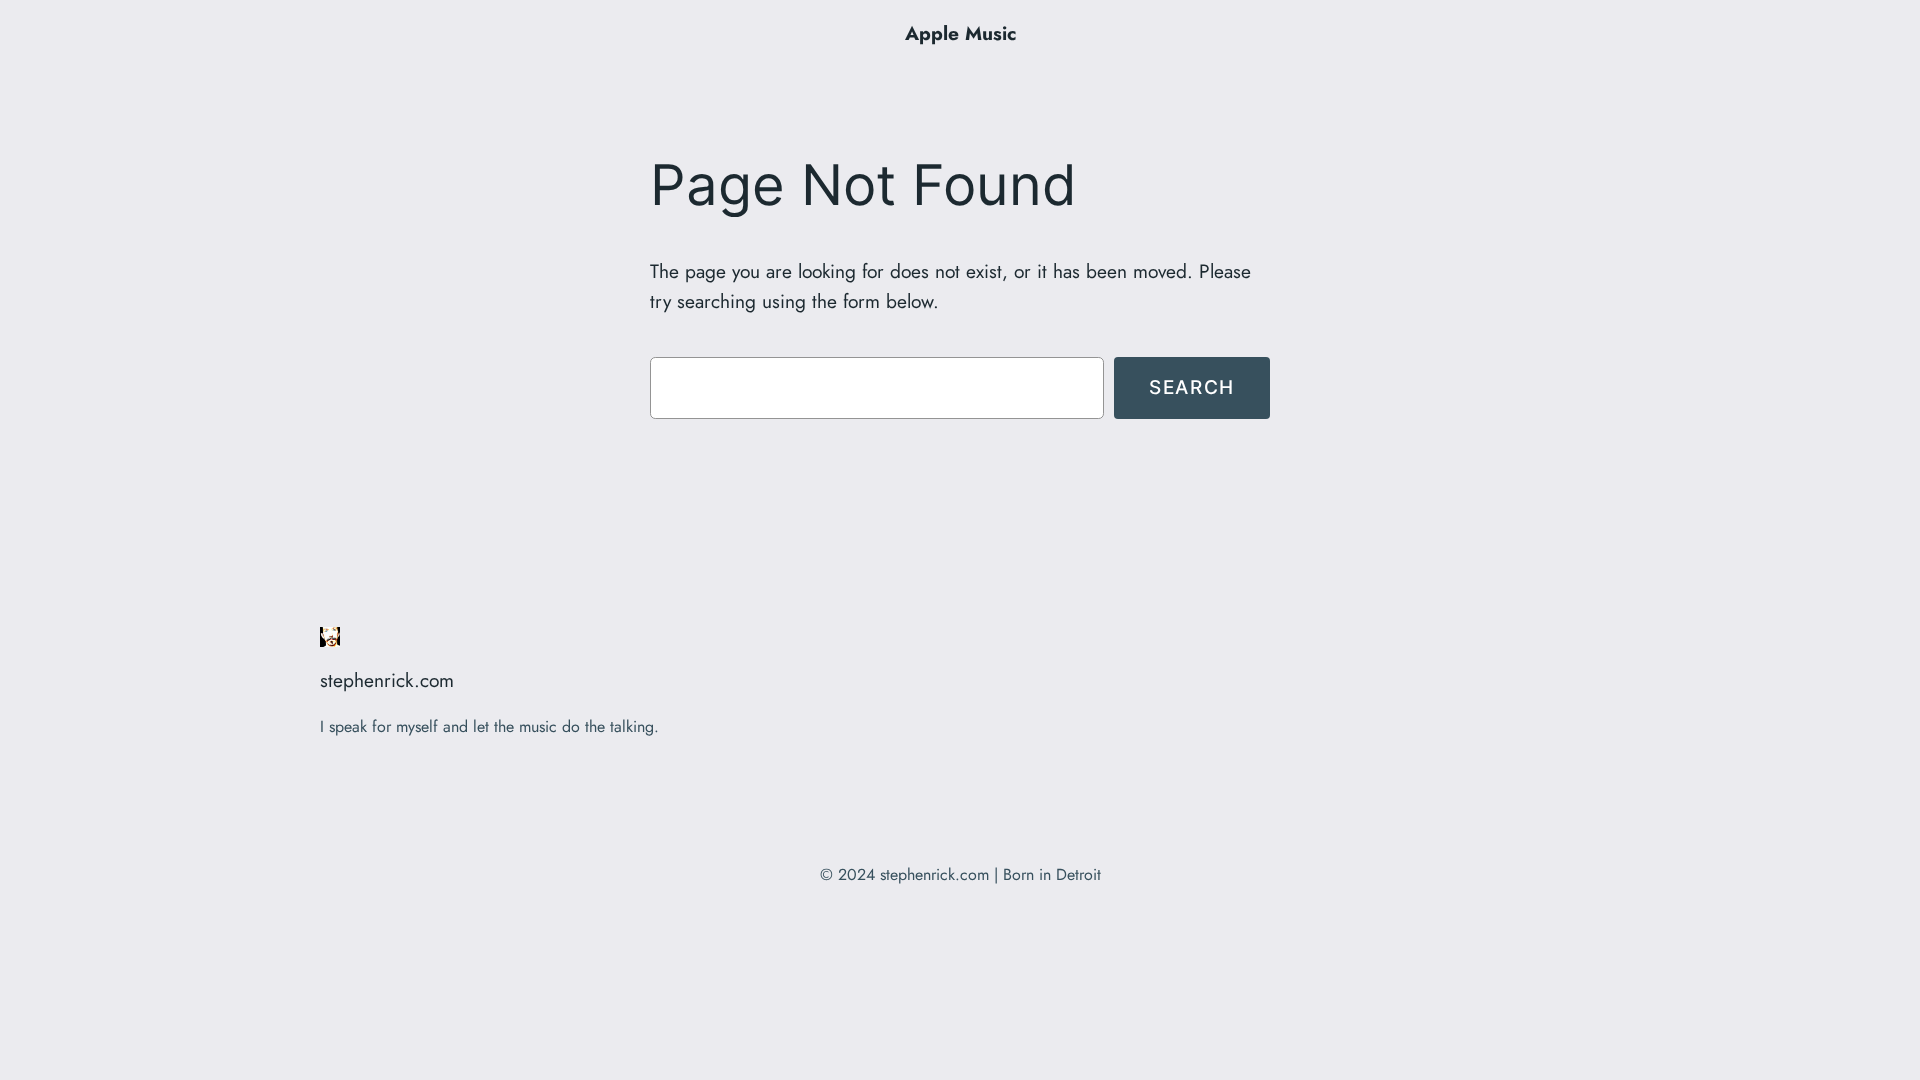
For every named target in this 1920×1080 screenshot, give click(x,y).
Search (1192, 387)
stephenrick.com (387, 680)
